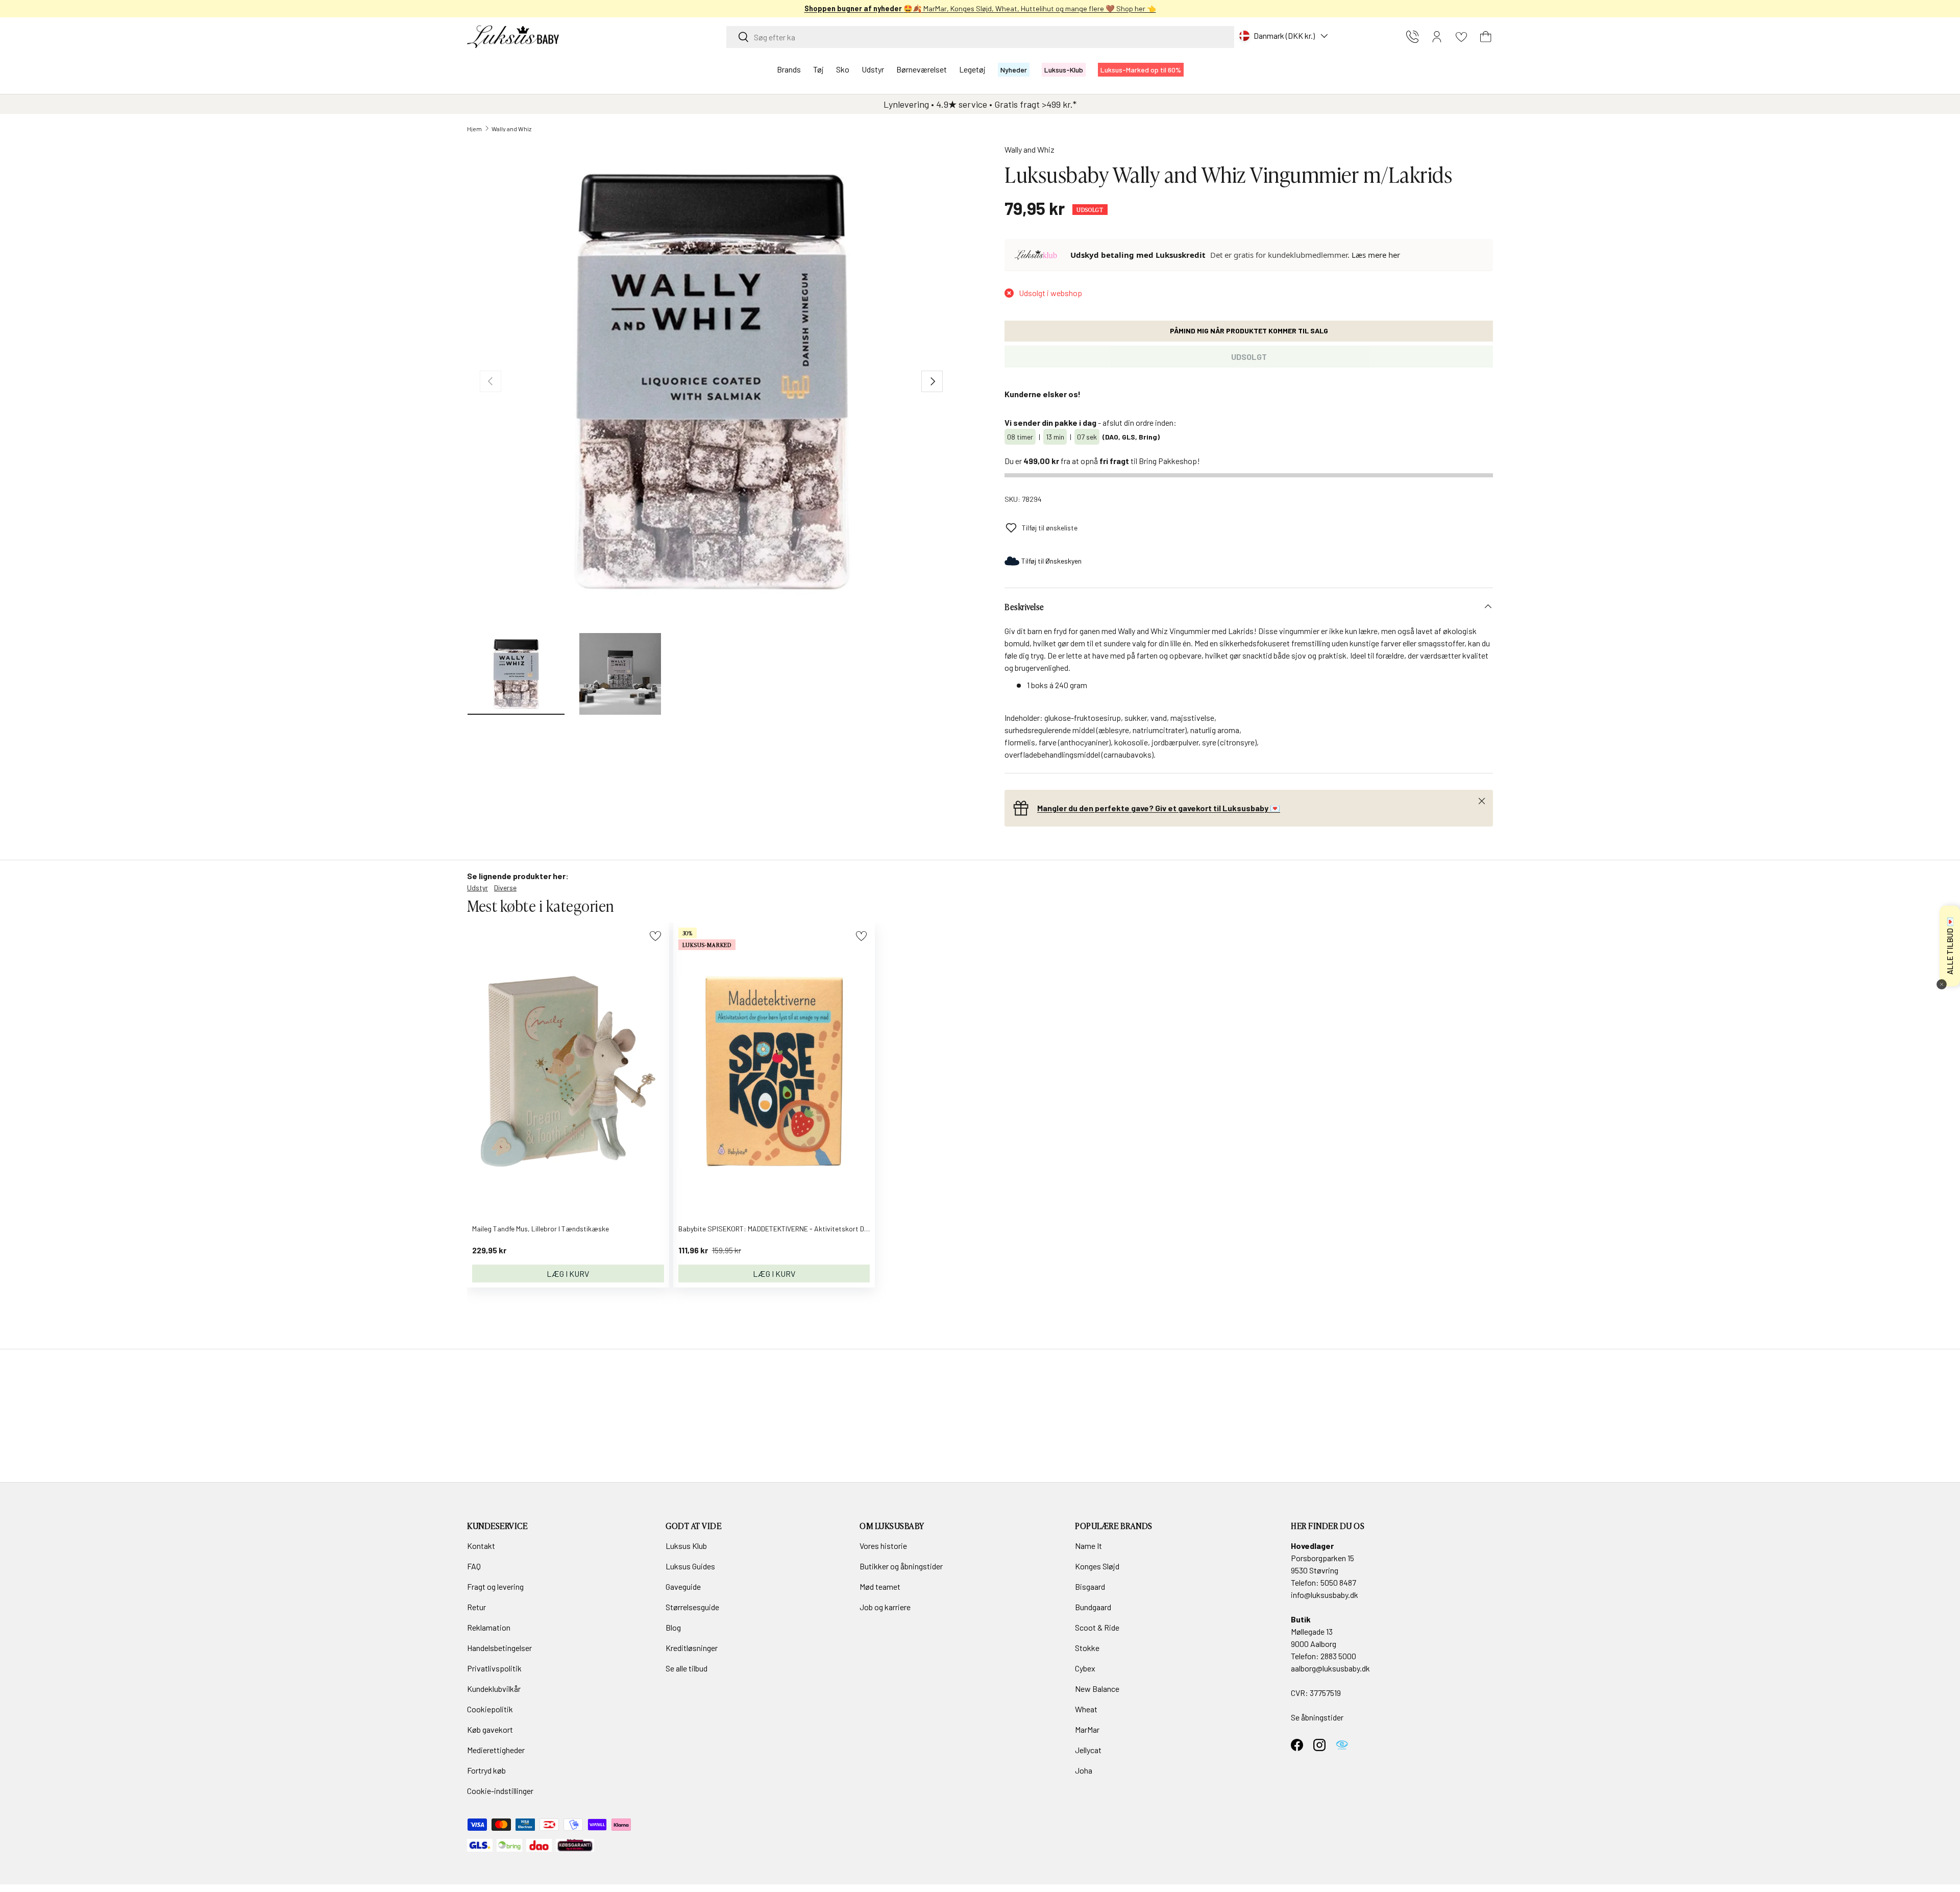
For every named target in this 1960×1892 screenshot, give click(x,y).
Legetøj (972, 69)
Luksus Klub (686, 1546)
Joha (1084, 1770)
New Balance (1097, 1689)
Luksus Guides (690, 1566)
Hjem (474, 129)
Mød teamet (880, 1586)
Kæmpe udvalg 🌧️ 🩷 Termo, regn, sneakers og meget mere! (980, 8)
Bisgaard (1090, 1586)
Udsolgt (1249, 357)
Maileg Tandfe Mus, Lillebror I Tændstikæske (541, 1229)
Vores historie (883, 1546)
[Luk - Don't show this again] (1942, 984)
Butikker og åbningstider (901, 1566)
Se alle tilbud (687, 1668)
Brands (789, 69)
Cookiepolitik (490, 1709)
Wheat (1086, 1709)
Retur (476, 1607)
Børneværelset (922, 69)
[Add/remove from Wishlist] (655, 936)
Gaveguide (683, 1586)
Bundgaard (1093, 1607)
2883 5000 (1338, 1656)
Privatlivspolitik (494, 1668)
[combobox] (980, 37)
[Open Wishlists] (1461, 37)
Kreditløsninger (692, 1648)
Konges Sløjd (1097, 1566)
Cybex (1085, 1668)
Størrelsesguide (692, 1607)
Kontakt (481, 1546)
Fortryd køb (486, 1770)
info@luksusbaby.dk (1325, 1595)
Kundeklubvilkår (494, 1689)
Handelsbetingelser (499, 1648)
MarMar (1087, 1729)
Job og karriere (885, 1607)
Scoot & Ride (1097, 1627)
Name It (1088, 1546)
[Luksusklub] (1038, 255)
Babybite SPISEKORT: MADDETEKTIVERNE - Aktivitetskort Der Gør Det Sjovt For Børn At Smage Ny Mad (838, 1229)
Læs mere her (1376, 255)
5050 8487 (1338, 1582)
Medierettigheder (496, 1750)
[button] (1486, 37)
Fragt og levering (495, 1586)
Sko (843, 69)
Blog (673, 1627)
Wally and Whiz (511, 129)
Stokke (1087, 1648)
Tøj (818, 69)
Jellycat (1088, 1750)
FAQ (474, 1566)
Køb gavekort (490, 1729)
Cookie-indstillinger (500, 1791)
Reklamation (489, 1627)
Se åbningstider (1317, 1717)
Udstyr (873, 69)
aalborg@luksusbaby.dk (1330, 1668)
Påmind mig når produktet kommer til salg (1249, 331)
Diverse (505, 888)
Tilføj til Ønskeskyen (1051, 561)
